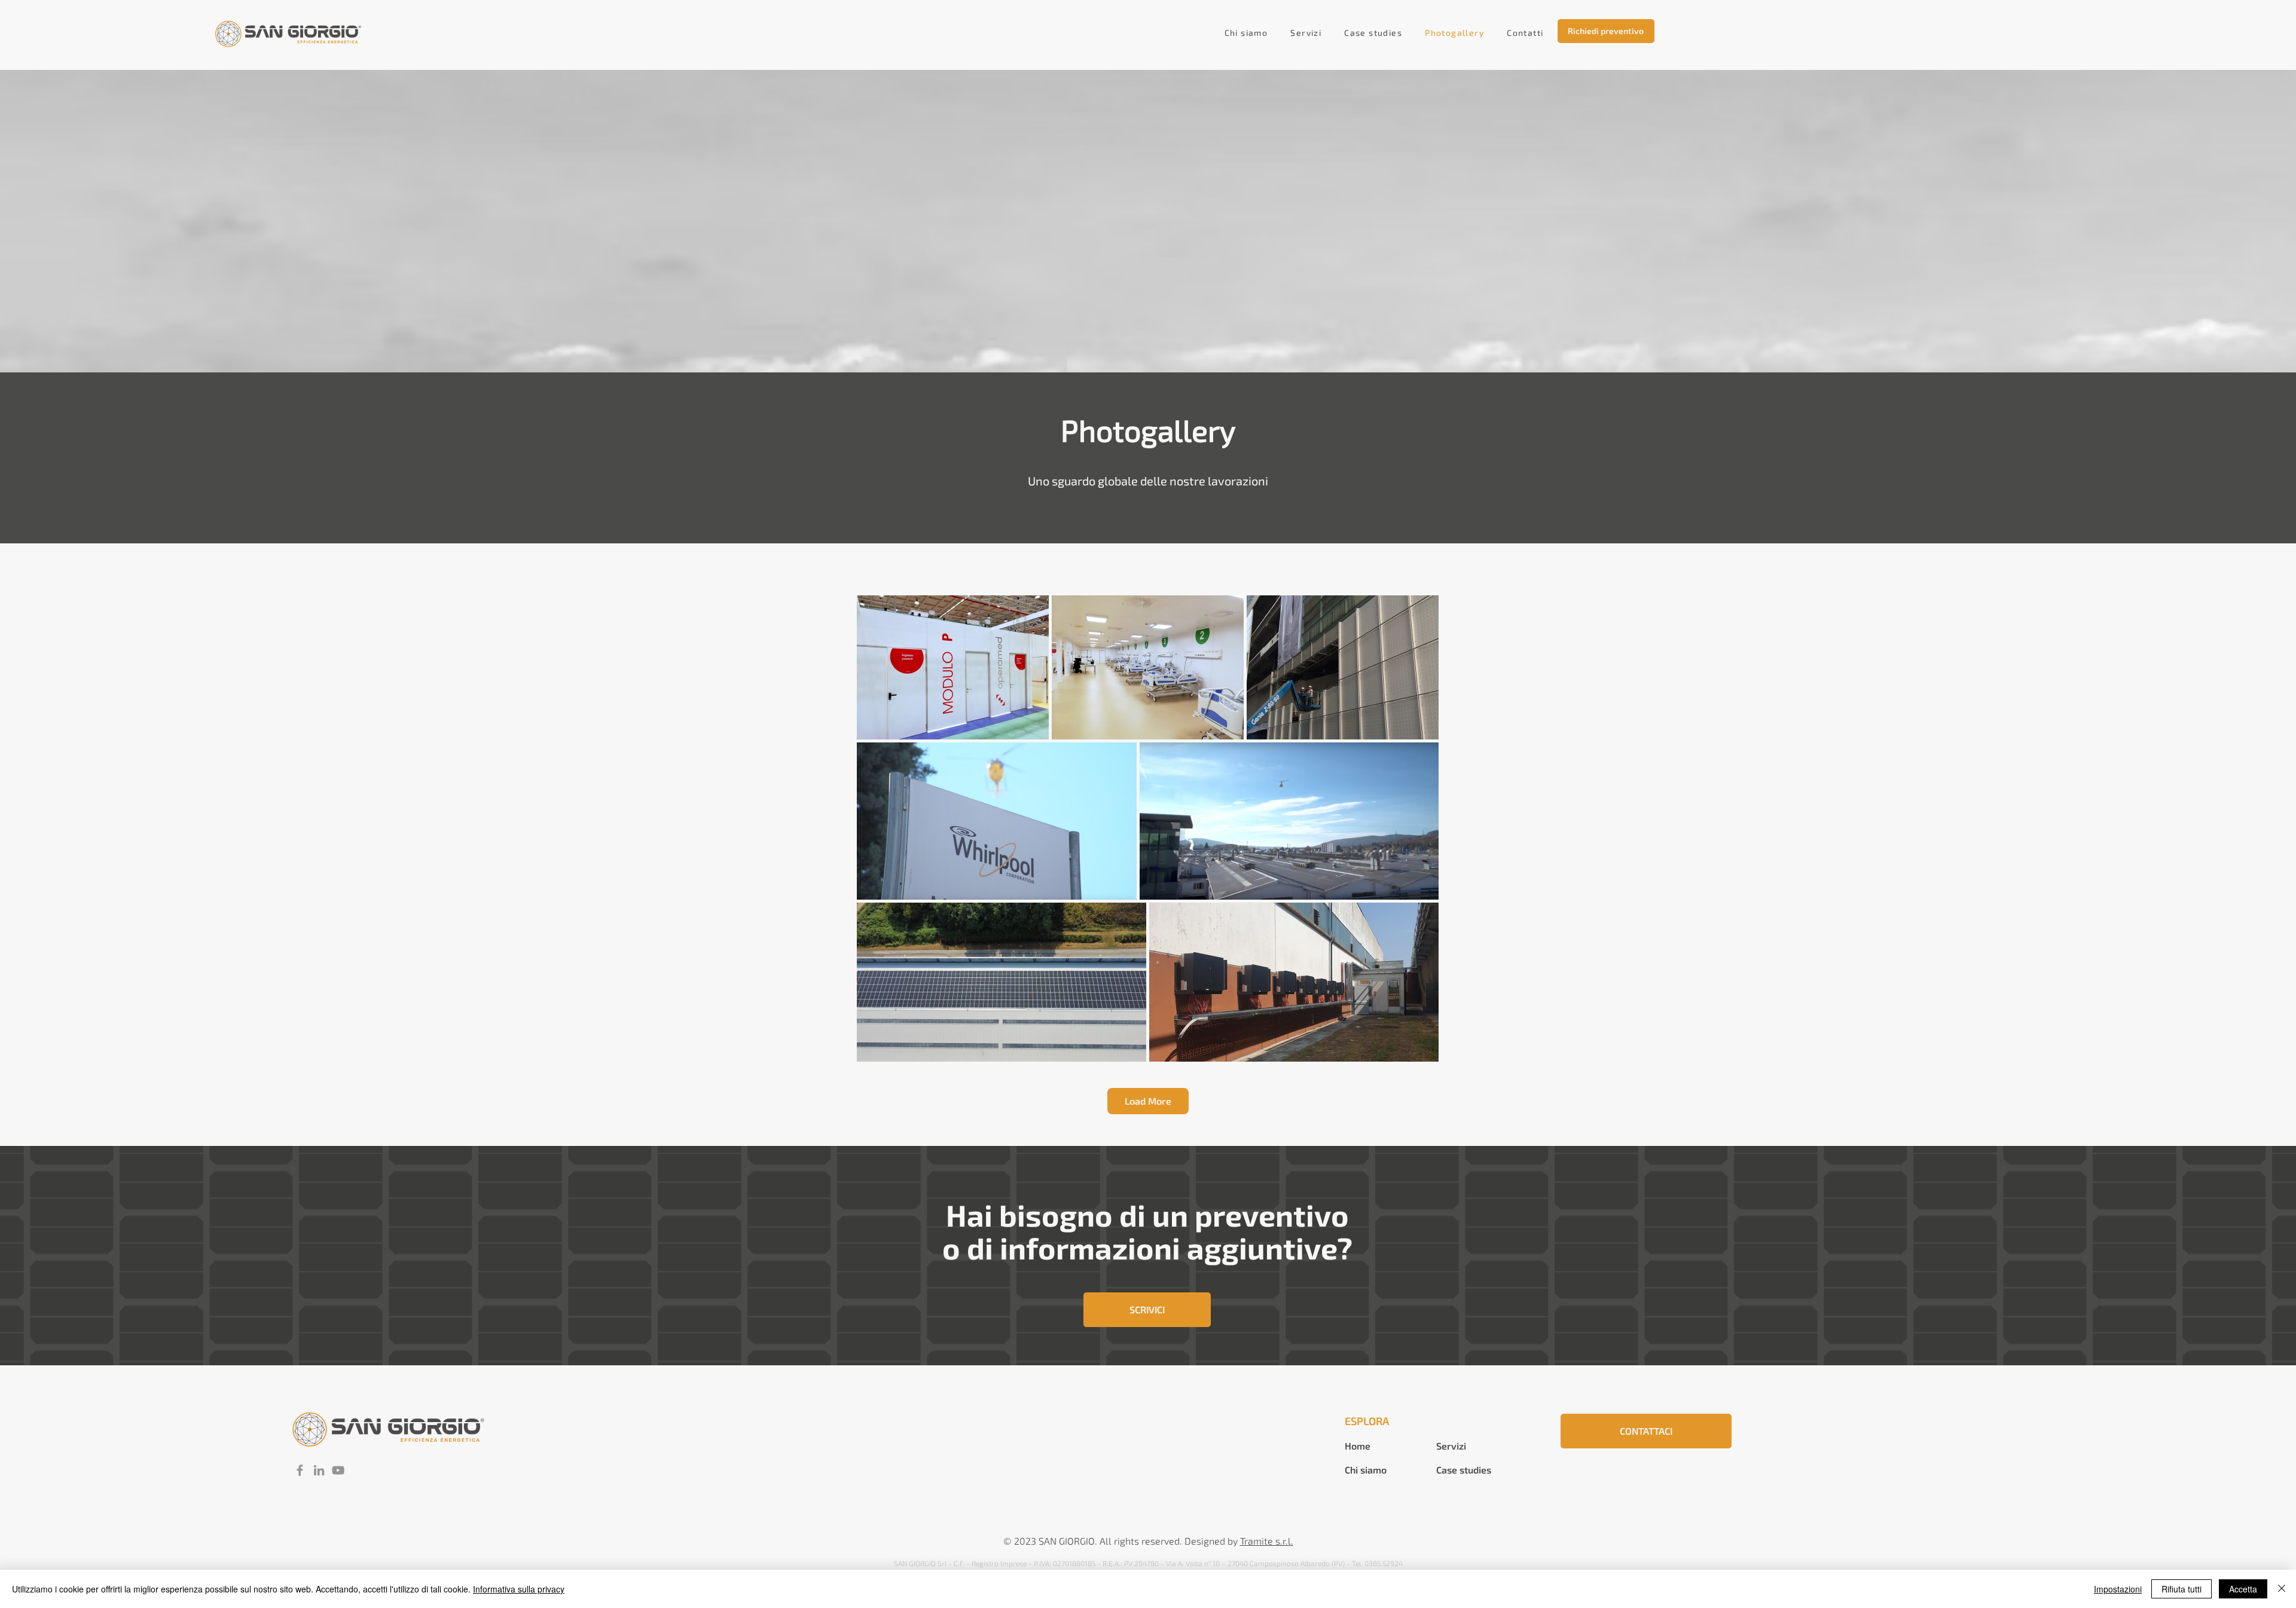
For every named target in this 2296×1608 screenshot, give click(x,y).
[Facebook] (300, 1470)
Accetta (2243, 1589)
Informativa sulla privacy (519, 1589)
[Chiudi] (2282, 1589)
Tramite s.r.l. (1267, 1541)
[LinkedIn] (319, 1470)
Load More (1148, 1101)
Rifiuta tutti (2181, 1589)
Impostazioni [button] (2118, 1589)
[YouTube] (338, 1470)
